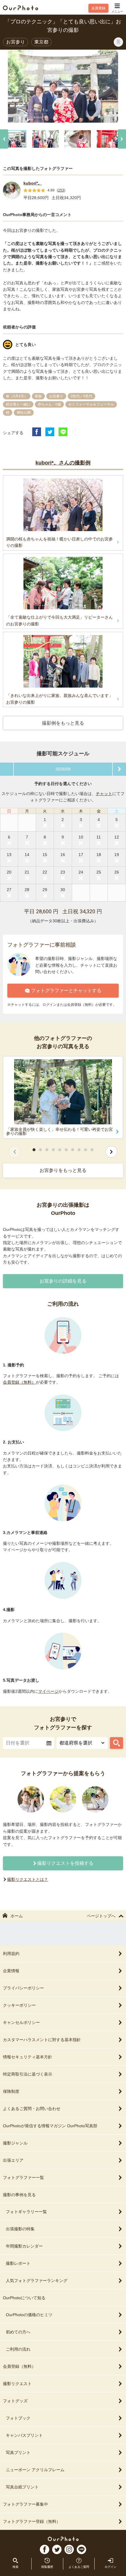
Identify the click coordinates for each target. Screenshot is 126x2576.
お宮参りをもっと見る (63, 1170)
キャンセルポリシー (21, 2022)
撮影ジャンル (15, 2143)
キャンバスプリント (24, 2435)
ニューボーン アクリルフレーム (35, 2470)
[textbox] (29, 1743)
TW (57, 2549)
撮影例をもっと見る (63, 723)
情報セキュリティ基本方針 (28, 2057)
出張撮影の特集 (20, 2229)
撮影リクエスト (17, 2384)
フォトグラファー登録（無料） (32, 2521)
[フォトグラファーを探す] (116, 1743)
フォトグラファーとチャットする (66, 990)
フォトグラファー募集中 (25, 2504)
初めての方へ (18, 2332)
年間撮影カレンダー (24, 2246)
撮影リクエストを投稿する (65, 1863)
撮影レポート (18, 2263)
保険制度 (11, 2091)
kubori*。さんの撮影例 (63, 463)
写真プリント (18, 2452)
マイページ (48, 1691)
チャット (104, 794)
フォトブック (18, 2418)
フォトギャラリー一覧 (26, 2212)
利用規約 (11, 1954)
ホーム (17, 1916)
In (69, 2549)
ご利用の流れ (18, 2349)
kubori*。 (33, 183)
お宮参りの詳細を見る (63, 1281)
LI (81, 2549)
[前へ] (4, 139)
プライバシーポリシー (23, 1988)
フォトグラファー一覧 (23, 2177)
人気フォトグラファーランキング (37, 2281)
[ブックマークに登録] (118, 42)
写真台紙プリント (22, 2487)
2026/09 (63, 769)
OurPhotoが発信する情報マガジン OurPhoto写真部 (50, 2126)
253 (61, 190)
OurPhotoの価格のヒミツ (29, 2315)
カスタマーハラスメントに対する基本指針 (42, 2040)
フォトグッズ (15, 2401)
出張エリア (13, 2160)
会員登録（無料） (19, 1382)
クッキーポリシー (19, 2005)
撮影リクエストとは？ (28, 1879)
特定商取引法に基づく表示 (28, 2074)
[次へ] (122, 139)
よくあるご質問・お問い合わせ (32, 2109)
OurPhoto (63, 2539)
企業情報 (11, 1971)
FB (45, 2549)
